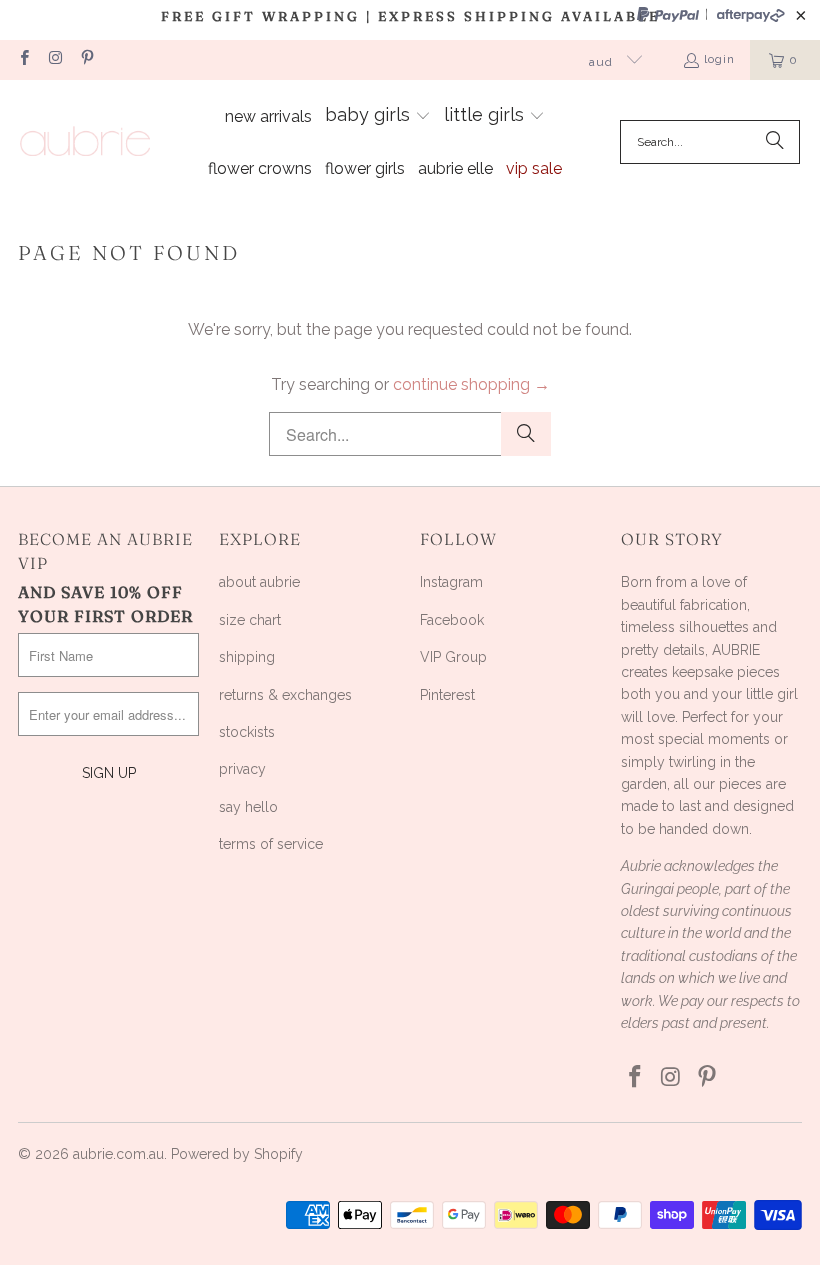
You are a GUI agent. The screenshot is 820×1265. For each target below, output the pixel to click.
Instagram (451, 582)
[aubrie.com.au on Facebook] (23, 60)
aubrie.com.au (118, 1154)
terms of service (271, 844)
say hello (248, 807)
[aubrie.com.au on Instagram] (54, 60)
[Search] (775, 142)
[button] (378, 117)
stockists (247, 732)
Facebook (452, 620)
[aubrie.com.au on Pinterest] (86, 60)
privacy (242, 769)
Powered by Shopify (237, 1154)
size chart (250, 620)
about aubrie (259, 582)
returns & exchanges (285, 695)
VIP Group (453, 657)
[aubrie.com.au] (85, 142)
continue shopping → (471, 384)
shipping (247, 657)
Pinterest (447, 695)
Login (719, 59)
